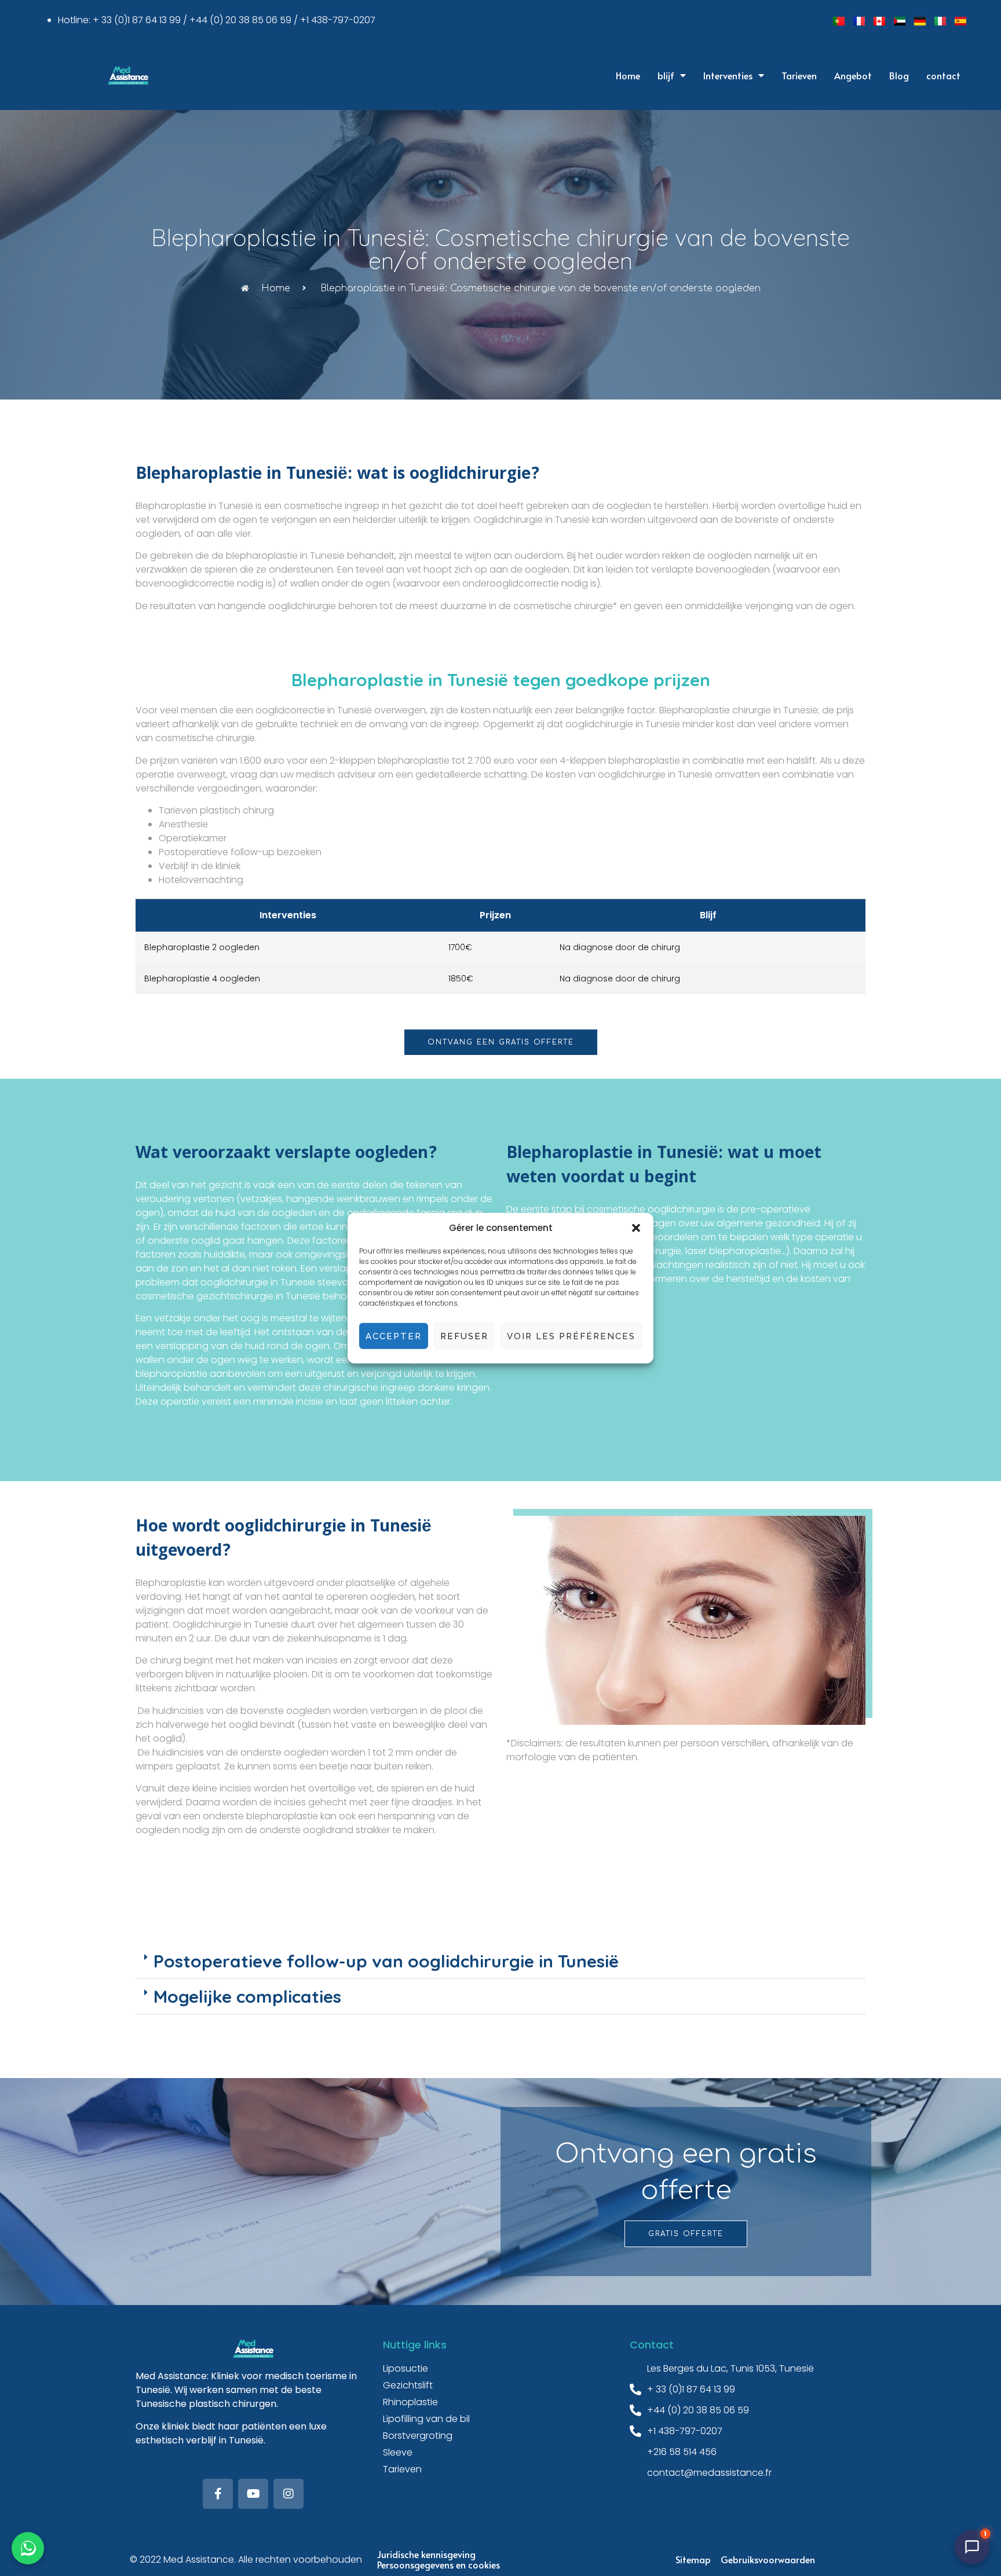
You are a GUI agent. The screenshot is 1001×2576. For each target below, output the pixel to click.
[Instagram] (288, 2494)
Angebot (853, 75)
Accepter (394, 1336)
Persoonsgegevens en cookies (439, 2564)
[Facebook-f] (218, 2494)
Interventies (728, 75)
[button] (636, 1228)
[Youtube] (253, 2494)
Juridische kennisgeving (426, 2554)
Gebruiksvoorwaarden (768, 2559)
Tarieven (799, 75)
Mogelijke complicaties (247, 1996)
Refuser (464, 1336)
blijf (666, 75)
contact (943, 75)
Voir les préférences (571, 1336)
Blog (899, 75)
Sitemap (693, 2559)
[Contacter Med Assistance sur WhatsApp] (28, 2548)
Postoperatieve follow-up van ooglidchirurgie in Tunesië (386, 1961)
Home (628, 75)
